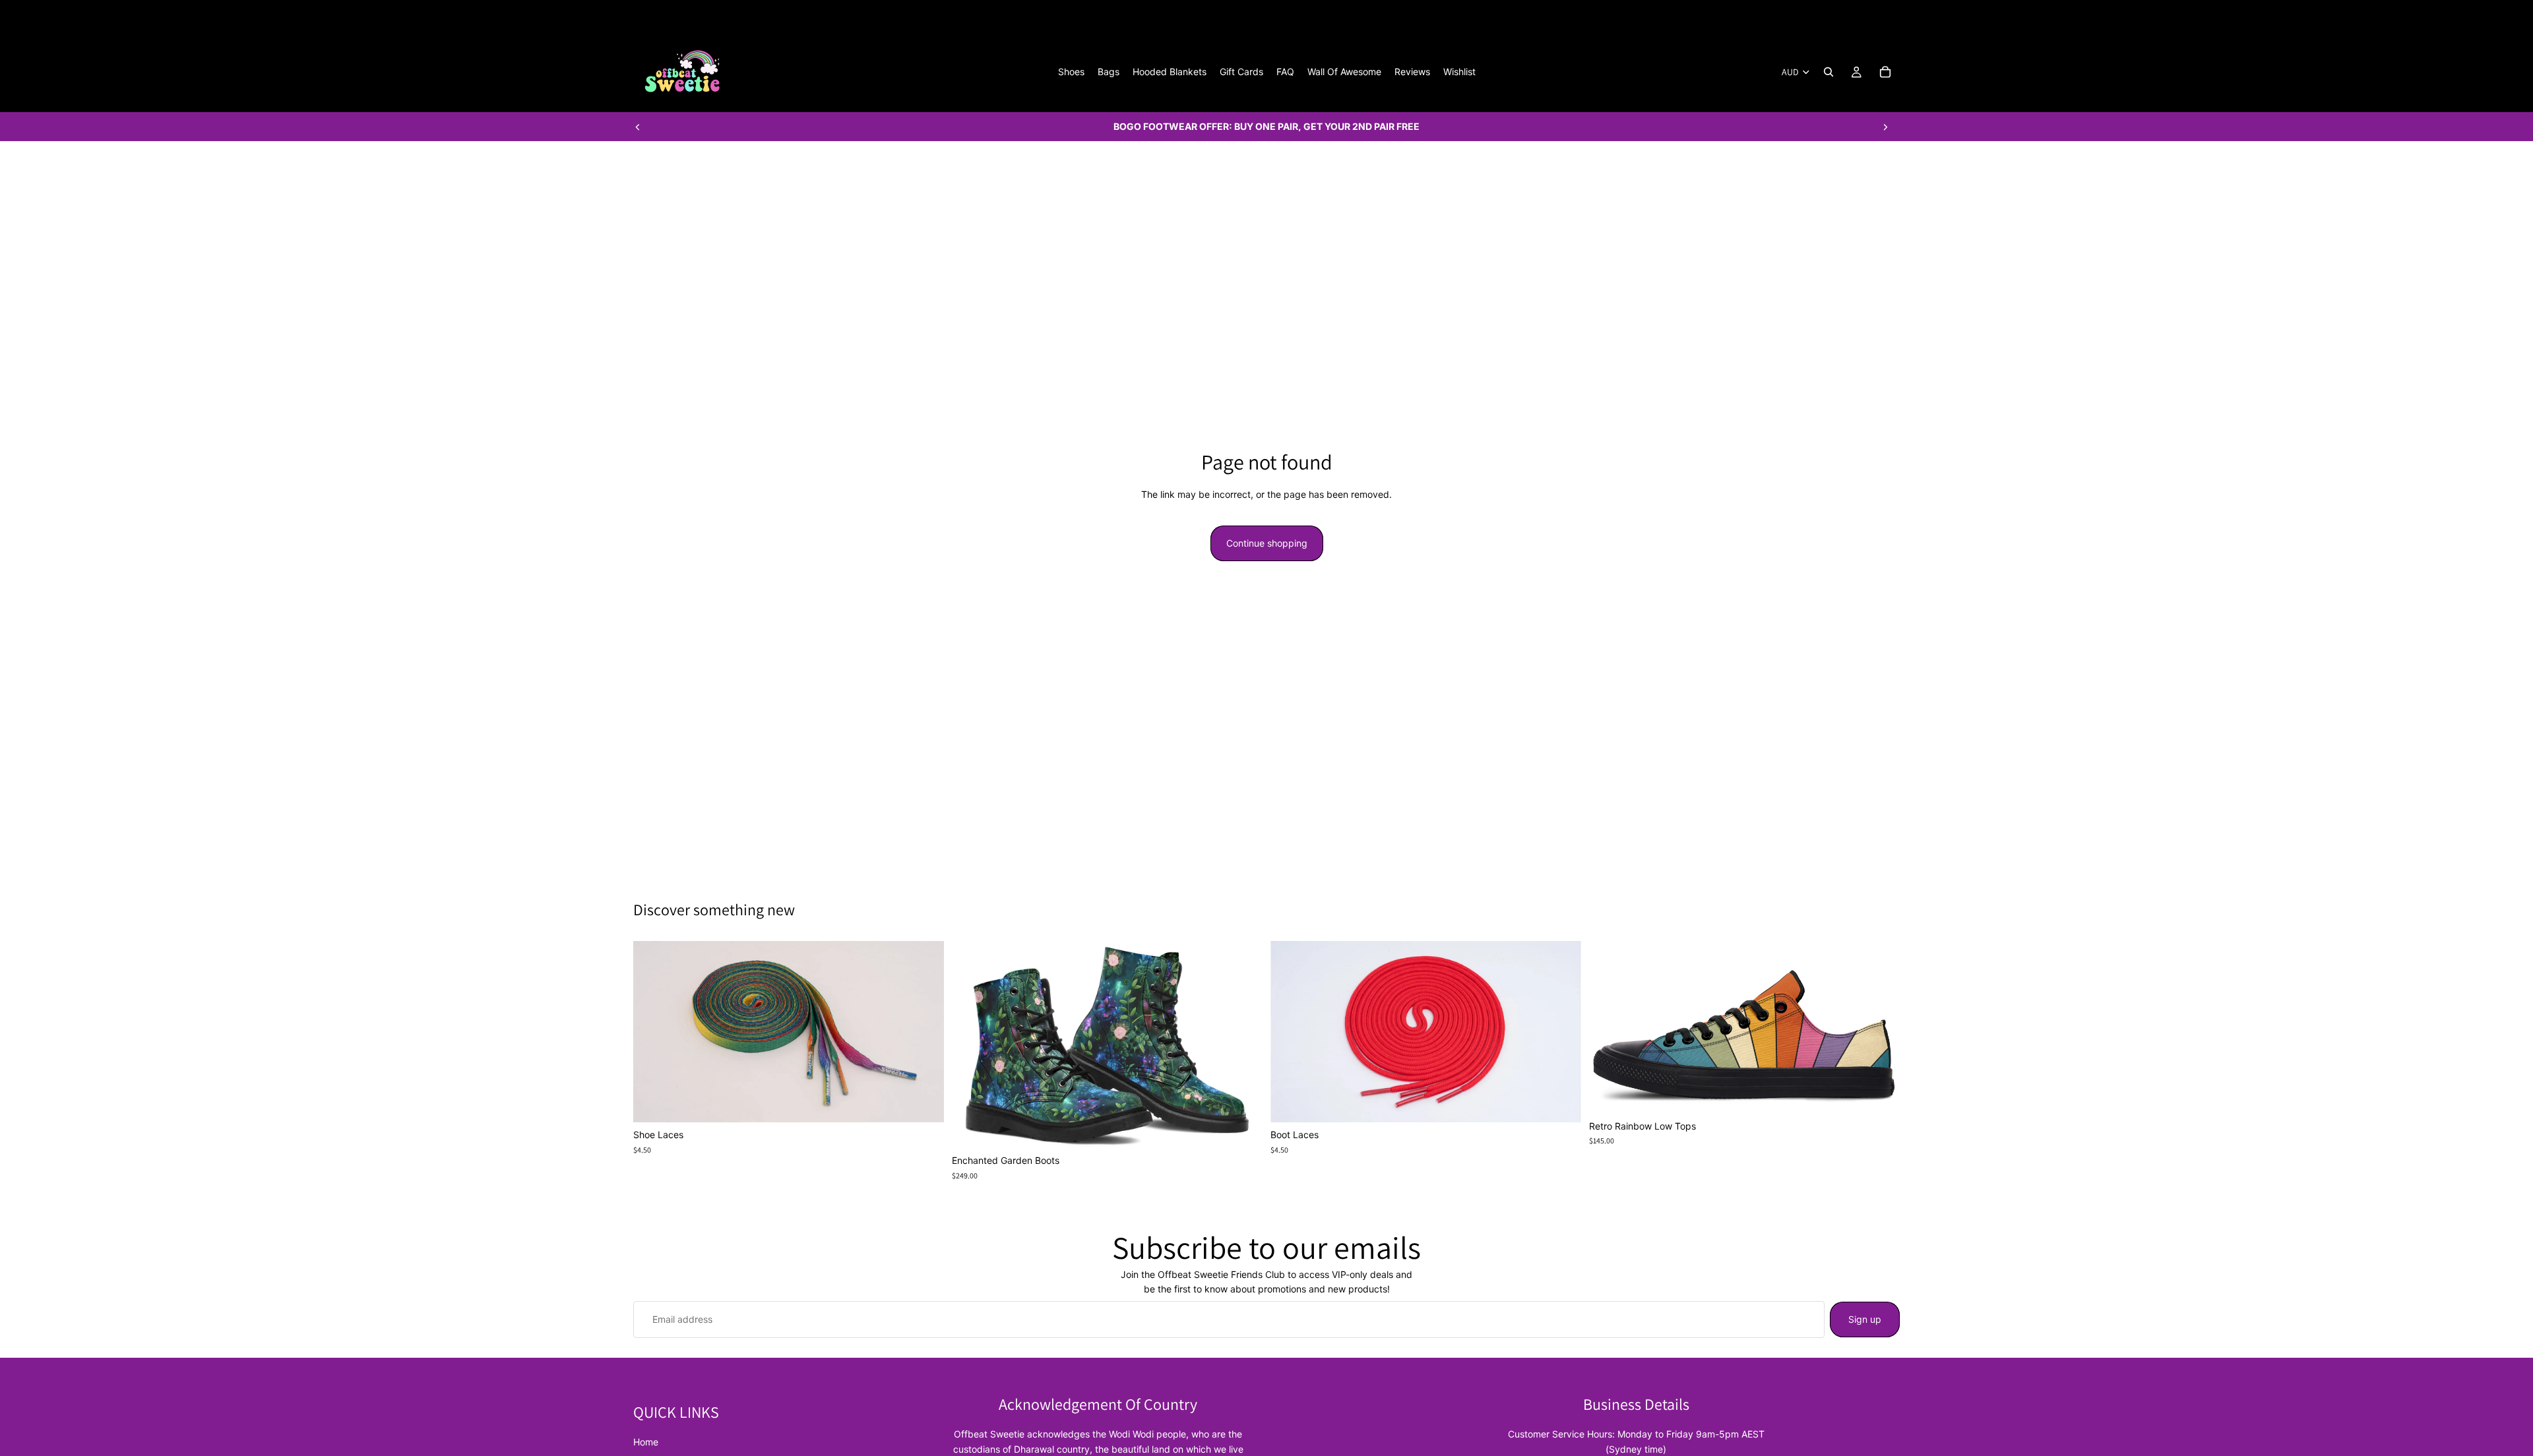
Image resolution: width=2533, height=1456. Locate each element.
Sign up (1865, 1319)
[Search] (1829, 72)
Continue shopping (1267, 543)
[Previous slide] (638, 127)
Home (646, 1442)
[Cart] (1885, 72)
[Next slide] (1885, 127)
